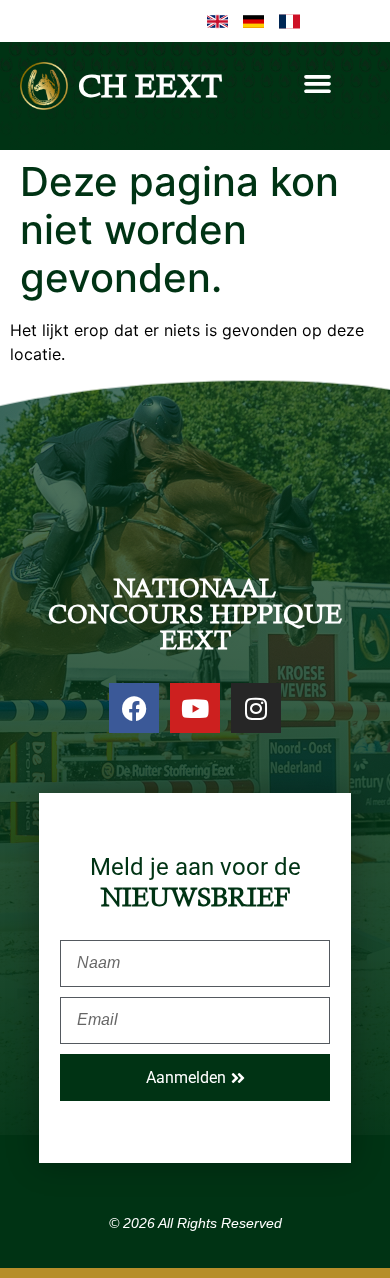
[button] (318, 84)
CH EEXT (150, 85)
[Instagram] (256, 708)
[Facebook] (134, 708)
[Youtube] (195, 708)
